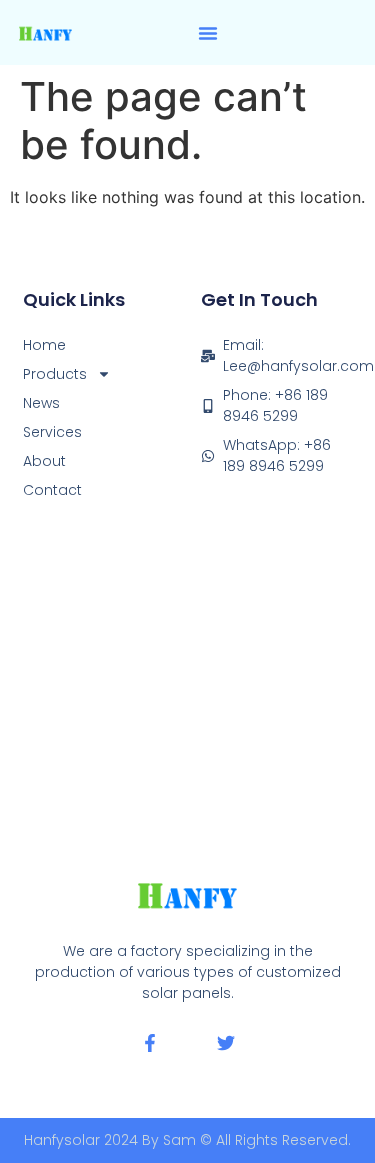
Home (44, 345)
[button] (208, 33)
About (44, 461)
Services (52, 432)
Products (55, 374)
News (41, 403)
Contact (52, 490)
